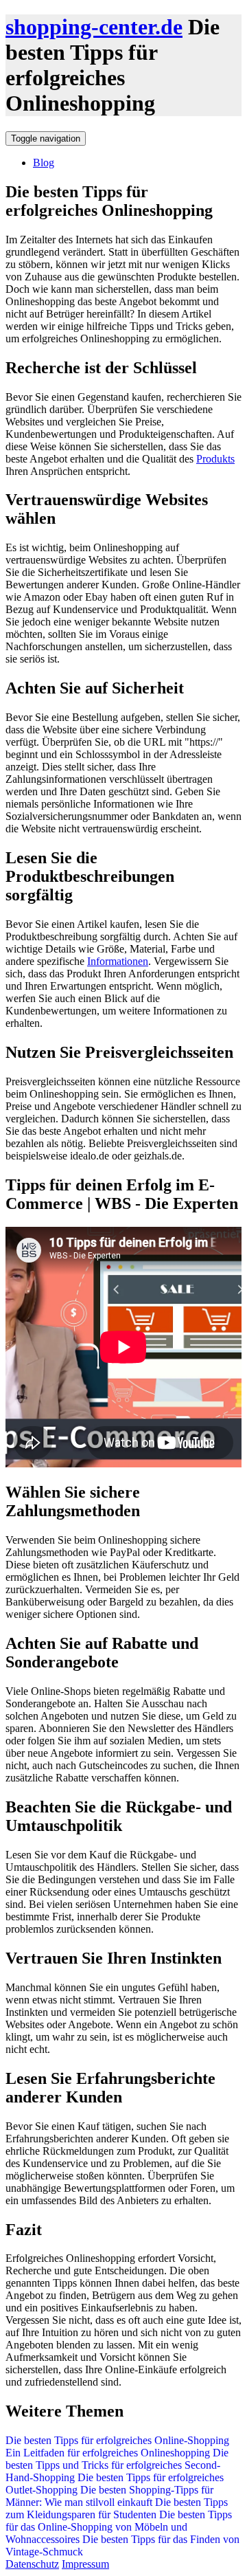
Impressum (85, 2564)
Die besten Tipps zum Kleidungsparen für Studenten (117, 2508)
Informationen (118, 961)
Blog (44, 163)
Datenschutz (32, 2564)
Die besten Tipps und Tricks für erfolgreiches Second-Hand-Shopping (117, 2465)
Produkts (215, 459)
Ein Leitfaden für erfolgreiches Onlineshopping (109, 2453)
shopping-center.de (94, 27)
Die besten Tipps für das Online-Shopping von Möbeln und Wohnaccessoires (119, 2527)
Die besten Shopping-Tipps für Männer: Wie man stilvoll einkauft (109, 2496)
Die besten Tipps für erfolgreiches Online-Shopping (117, 2440)
